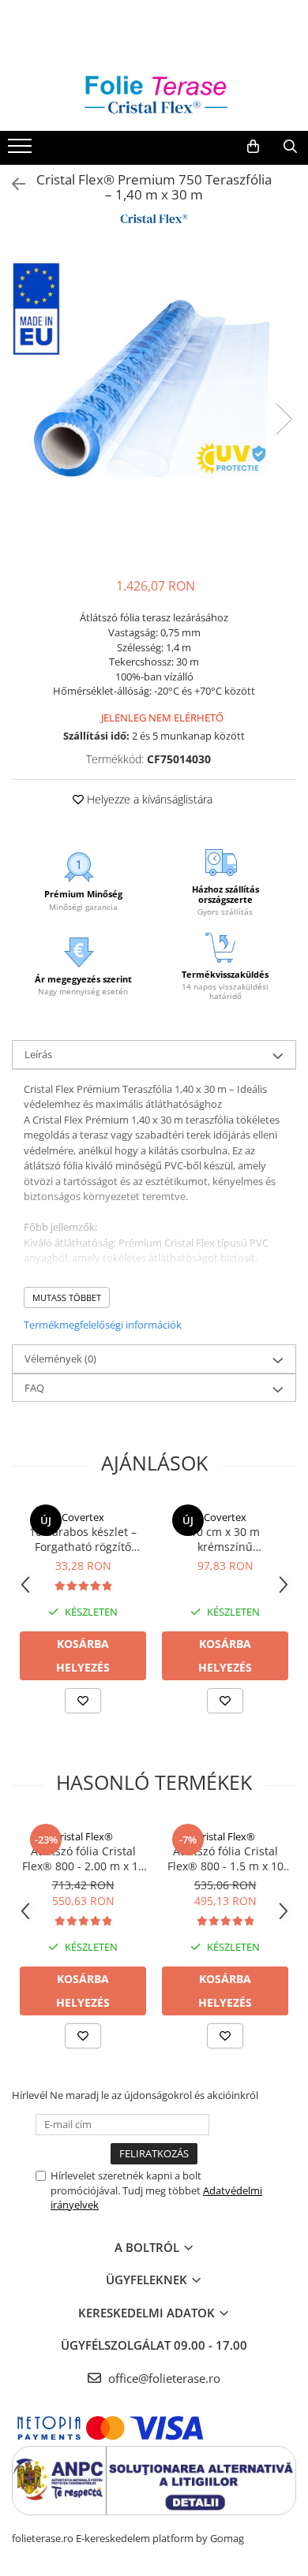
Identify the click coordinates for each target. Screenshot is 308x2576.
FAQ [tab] (34, 1388)
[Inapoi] (12, 184)
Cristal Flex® (83, 1836)
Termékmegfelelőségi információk (103, 1325)
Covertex (83, 1517)
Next (284, 419)
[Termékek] (22, 151)
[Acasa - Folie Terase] (154, 96)
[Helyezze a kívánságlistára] (83, 1701)
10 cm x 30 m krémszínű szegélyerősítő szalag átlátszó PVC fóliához (225, 1539)
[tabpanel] (154, 403)
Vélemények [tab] (60, 1359)
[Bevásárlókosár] (253, 147)
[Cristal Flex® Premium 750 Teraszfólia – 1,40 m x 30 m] (154, 403)
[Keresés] (290, 147)
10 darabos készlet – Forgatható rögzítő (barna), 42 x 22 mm (83, 1539)
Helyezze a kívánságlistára (148, 799)
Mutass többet (67, 1297)
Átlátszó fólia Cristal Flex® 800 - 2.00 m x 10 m (83, 1858)
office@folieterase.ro (163, 2378)
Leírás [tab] (38, 1054)
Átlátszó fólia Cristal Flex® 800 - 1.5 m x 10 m (225, 1858)
